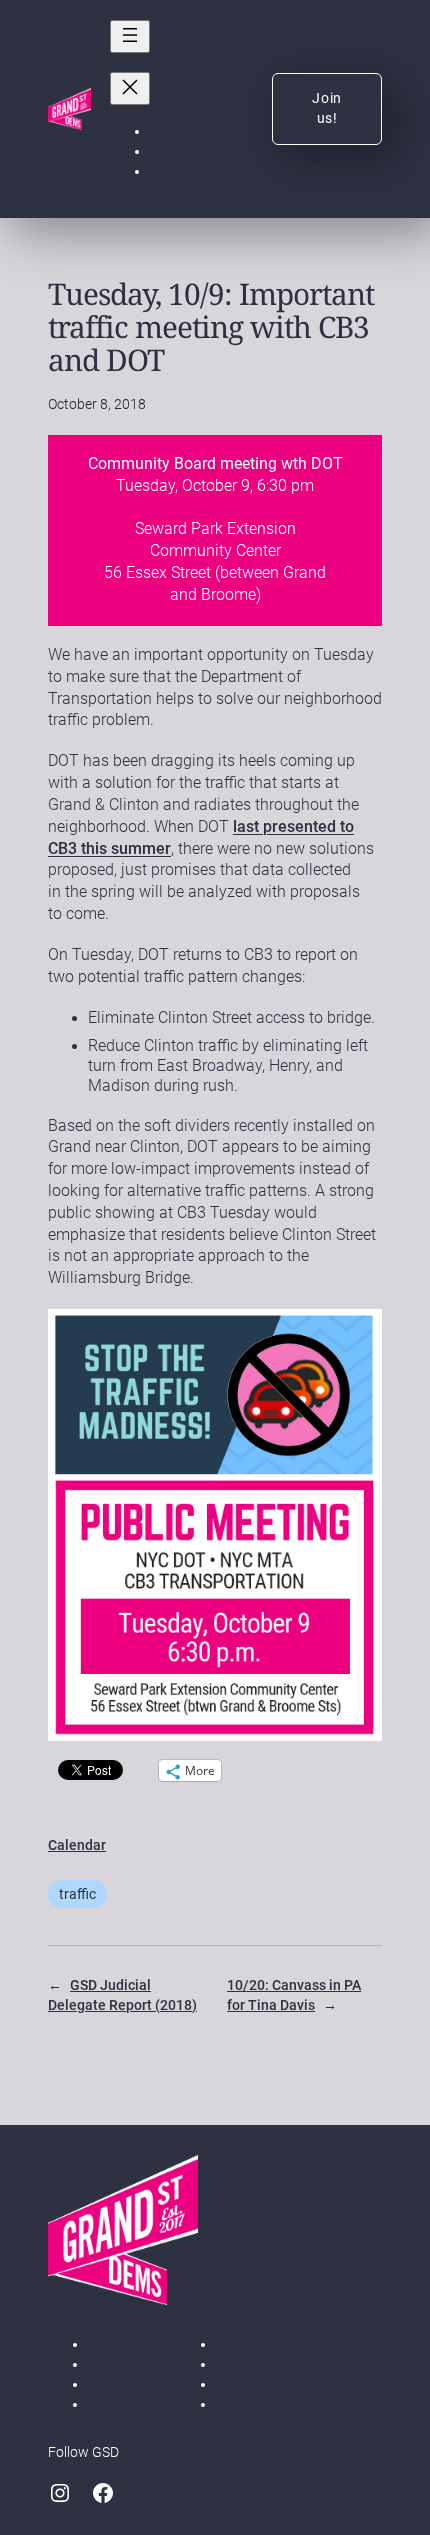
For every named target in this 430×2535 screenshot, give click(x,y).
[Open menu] (130, 36)
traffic (77, 1894)
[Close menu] (130, 88)
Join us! (327, 108)
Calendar (77, 1845)
